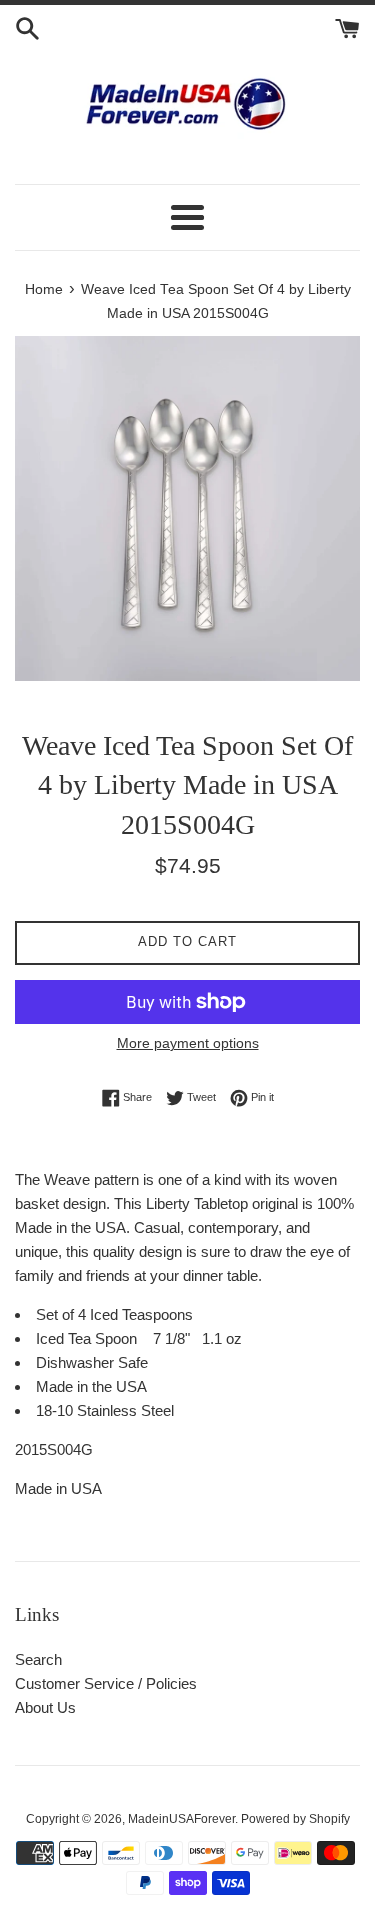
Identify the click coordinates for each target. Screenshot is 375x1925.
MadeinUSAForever (181, 1819)
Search (38, 1659)
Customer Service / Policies (106, 1683)
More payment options (188, 1043)
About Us (45, 1707)
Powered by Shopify (295, 1819)
